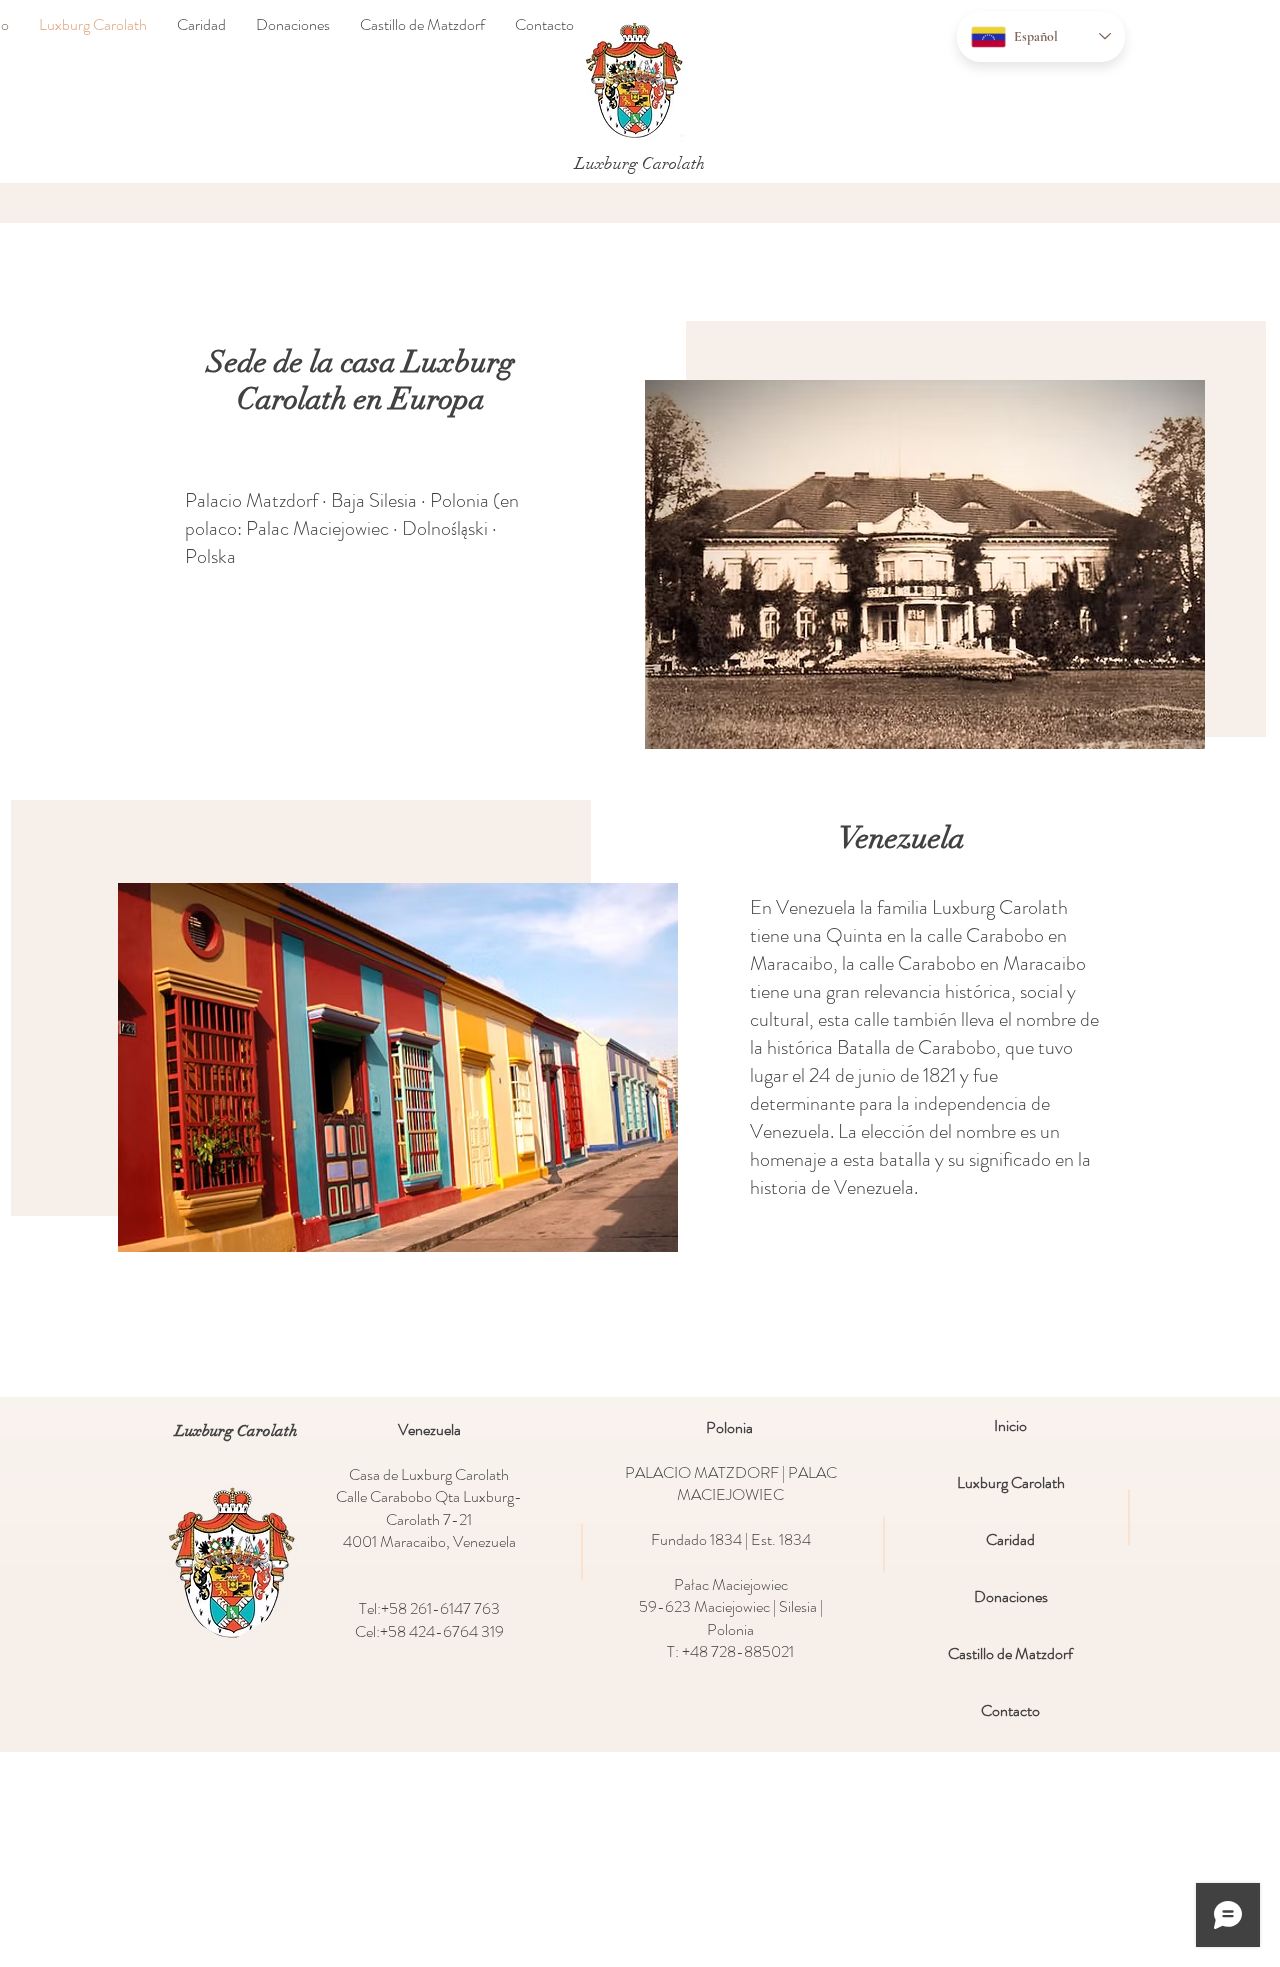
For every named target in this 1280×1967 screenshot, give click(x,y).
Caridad (1010, 1539)
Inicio (1010, 1425)
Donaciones (1011, 1596)
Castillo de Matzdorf (1010, 1653)
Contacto (1010, 1710)
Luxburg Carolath (1011, 1482)
